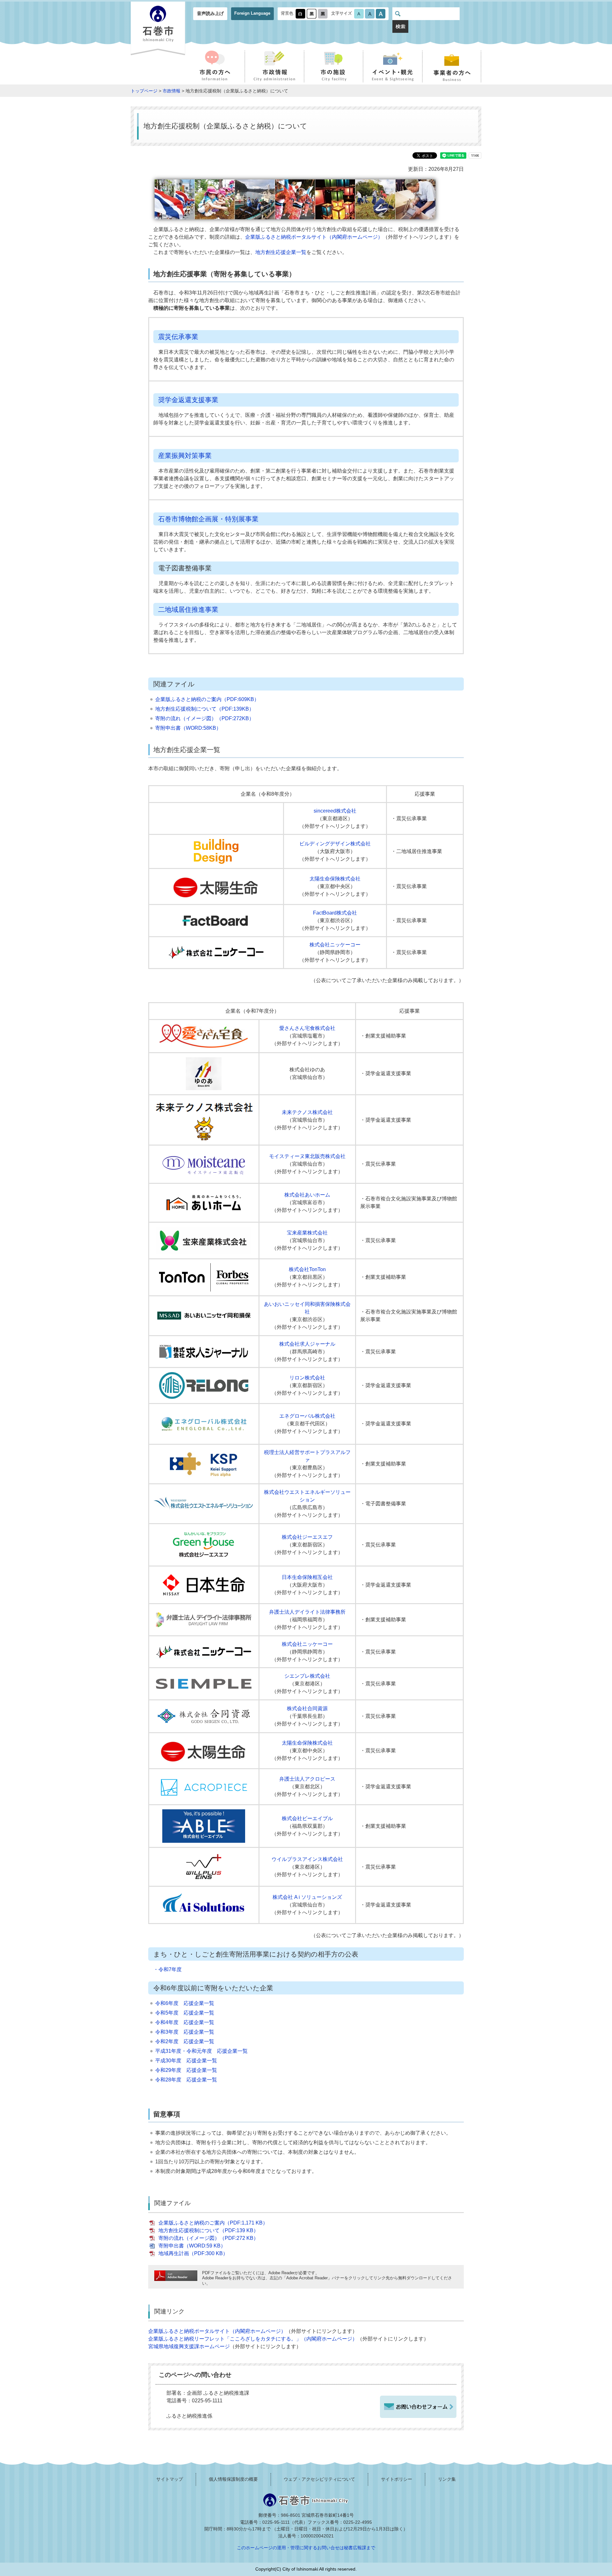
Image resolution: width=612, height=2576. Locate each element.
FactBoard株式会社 (335, 913)
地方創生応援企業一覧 (281, 252)
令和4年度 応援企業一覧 (185, 2022)
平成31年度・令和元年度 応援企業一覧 (201, 2051)
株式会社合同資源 (307, 1708)
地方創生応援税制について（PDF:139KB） (205, 709)
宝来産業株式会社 (307, 1233)
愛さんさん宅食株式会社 (307, 1028)
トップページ (144, 91)
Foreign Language (252, 13)
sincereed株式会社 (335, 811)
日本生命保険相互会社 (307, 1577)
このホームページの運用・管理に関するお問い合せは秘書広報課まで (306, 2548)
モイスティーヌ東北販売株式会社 (307, 1156)
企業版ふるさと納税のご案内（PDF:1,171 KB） (213, 2223)
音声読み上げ (210, 13)
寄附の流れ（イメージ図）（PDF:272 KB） (208, 2238)
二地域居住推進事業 (188, 609)
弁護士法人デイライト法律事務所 (307, 1612)
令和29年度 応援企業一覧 (186, 2070)
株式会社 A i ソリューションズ (307, 1897)
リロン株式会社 (307, 1378)
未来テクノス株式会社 (307, 1112)
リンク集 (447, 2479)
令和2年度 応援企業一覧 (185, 2041)
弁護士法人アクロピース (307, 1779)
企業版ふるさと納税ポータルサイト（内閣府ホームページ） (314, 237)
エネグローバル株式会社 (307, 1416)
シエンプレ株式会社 (307, 1676)
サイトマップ (170, 2479)
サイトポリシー (397, 2479)
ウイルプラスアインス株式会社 (307, 1859)
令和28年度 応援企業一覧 (186, 2080)
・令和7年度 (168, 1969)
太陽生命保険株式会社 (335, 879)
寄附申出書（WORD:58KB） (188, 728)
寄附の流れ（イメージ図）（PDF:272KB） (205, 718)
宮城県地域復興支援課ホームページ (189, 2346)
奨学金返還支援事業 (188, 400)
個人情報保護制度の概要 (233, 2479)
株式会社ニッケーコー (335, 945)
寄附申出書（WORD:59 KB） (192, 2246)
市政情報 (171, 91)
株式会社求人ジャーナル (307, 1344)
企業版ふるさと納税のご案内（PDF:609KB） (207, 699)
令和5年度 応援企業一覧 (185, 2013)
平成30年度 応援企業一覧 (186, 2061)
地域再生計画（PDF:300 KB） (193, 2253)
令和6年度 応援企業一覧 (185, 2003)
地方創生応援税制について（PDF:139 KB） (208, 2230)
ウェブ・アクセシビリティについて (319, 2479)
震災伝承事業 (178, 337)
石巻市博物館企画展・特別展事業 (208, 519)
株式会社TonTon (307, 1269)
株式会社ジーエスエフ (307, 1537)
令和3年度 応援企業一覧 (185, 2032)
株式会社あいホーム (307, 1195)
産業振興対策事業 (185, 456)
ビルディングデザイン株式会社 (335, 844)
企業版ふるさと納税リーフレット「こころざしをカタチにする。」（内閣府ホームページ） (253, 2339)
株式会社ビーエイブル (307, 1818)
